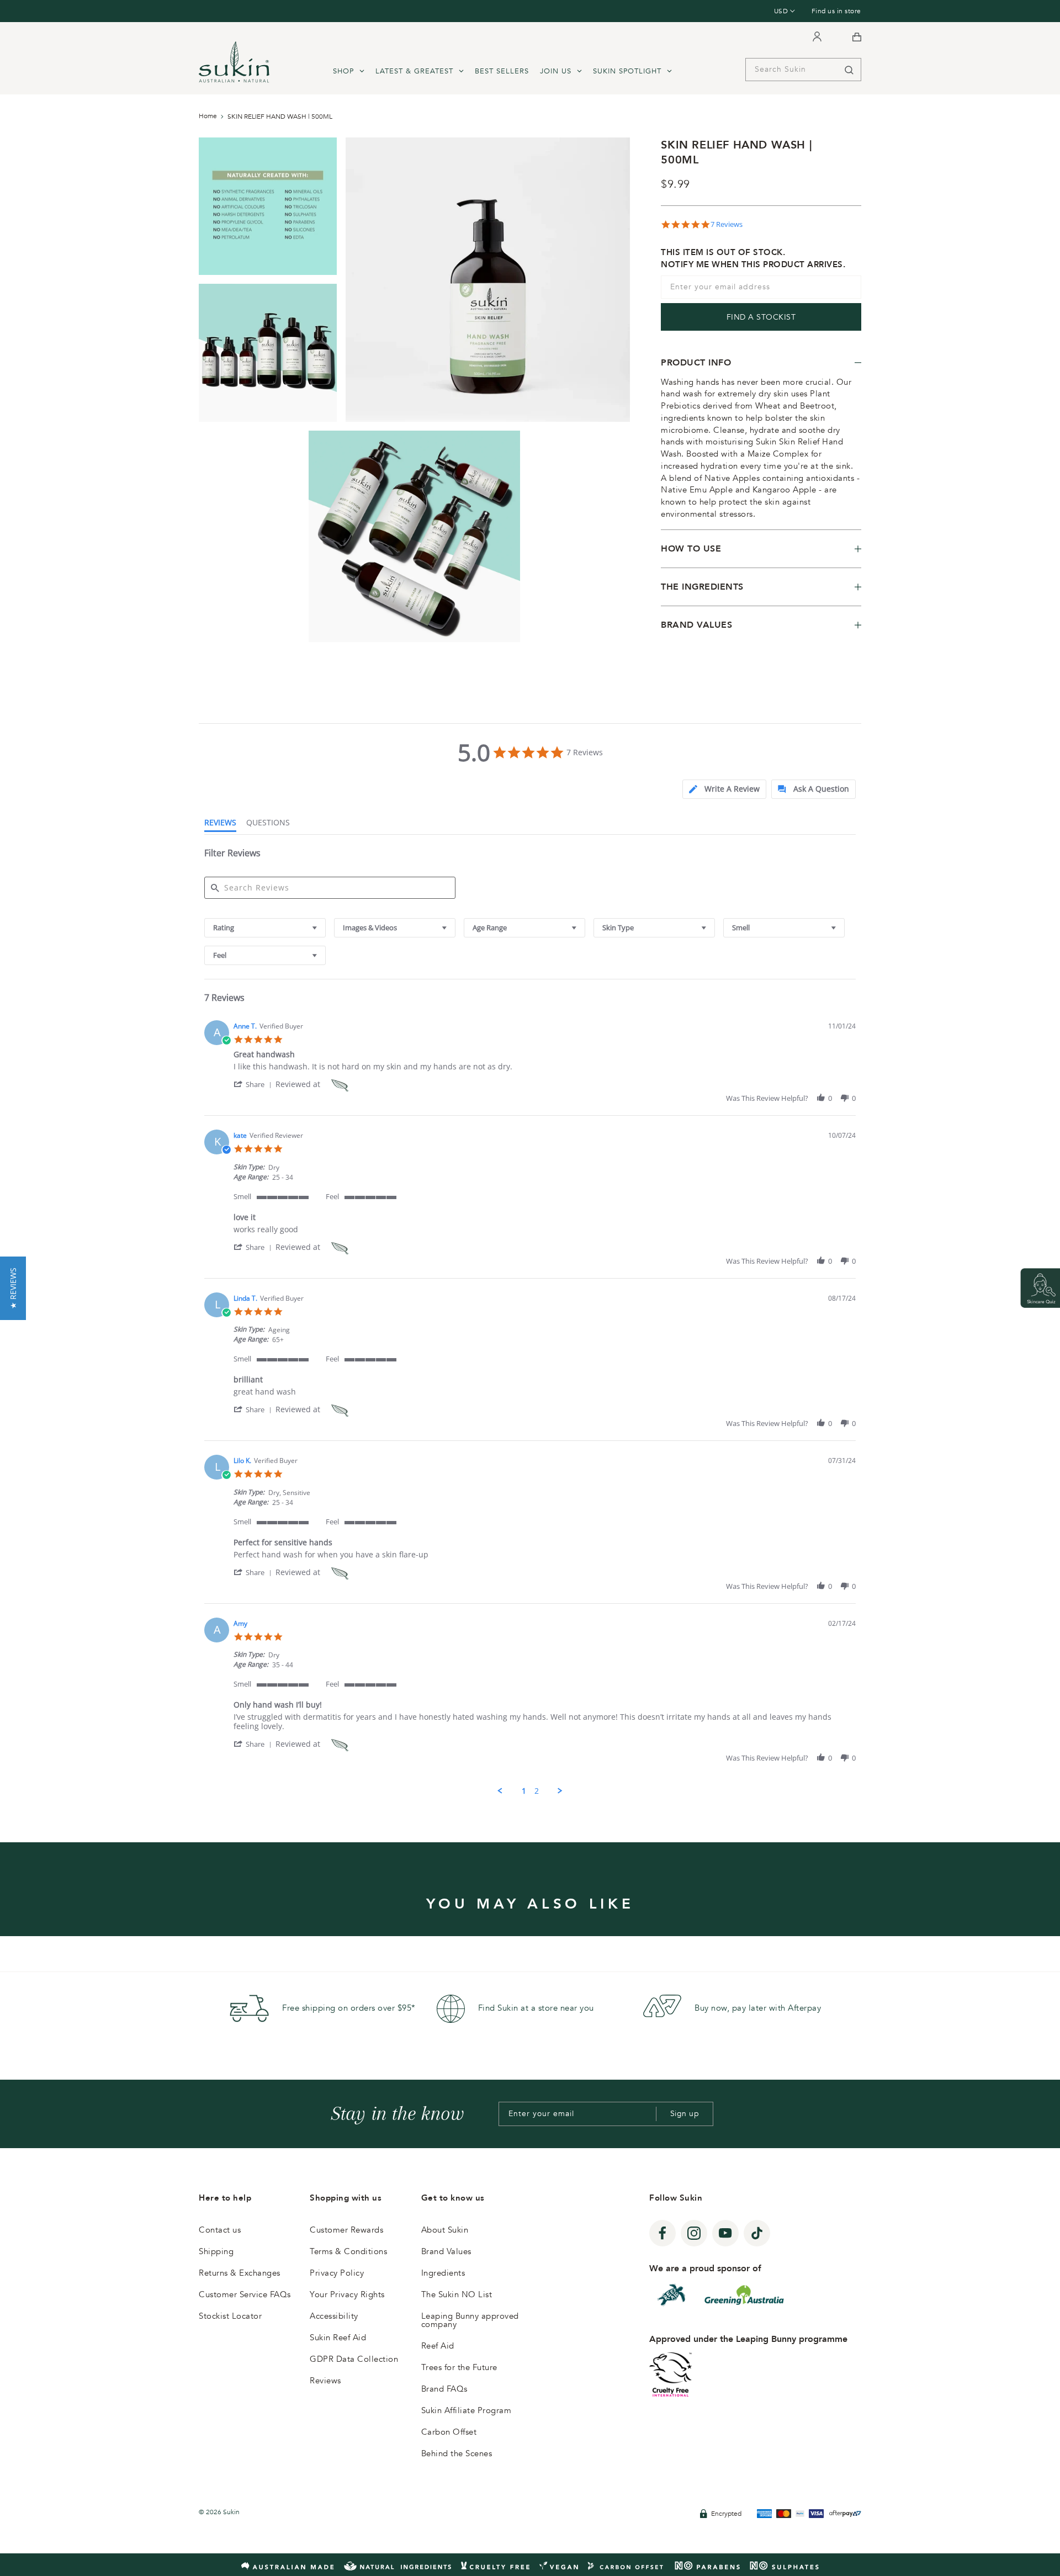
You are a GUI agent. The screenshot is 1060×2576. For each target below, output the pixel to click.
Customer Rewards (346, 2230)
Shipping (216, 2251)
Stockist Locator (230, 2316)
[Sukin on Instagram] (694, 2233)
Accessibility (334, 2316)
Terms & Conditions (348, 2251)
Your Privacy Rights (347, 2294)
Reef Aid (438, 2346)
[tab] (724, 789)
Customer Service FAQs (245, 2294)
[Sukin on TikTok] (757, 2233)
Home (208, 116)
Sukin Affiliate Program (467, 2410)
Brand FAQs (444, 2389)
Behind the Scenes (457, 2453)
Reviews (325, 2381)
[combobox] (265, 928)
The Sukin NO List (457, 2294)
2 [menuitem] (537, 1791)
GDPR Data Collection (354, 2359)
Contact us (220, 2230)
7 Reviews (727, 224)
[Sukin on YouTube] (725, 2233)
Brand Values (446, 2251)
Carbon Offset (449, 2432)
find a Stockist (761, 317)
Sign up (685, 2114)
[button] (255, 1084)
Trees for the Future (459, 2367)
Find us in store (836, 11)
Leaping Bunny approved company (470, 2320)
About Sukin (445, 2230)
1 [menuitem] (524, 1791)
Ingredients (443, 2273)
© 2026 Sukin (219, 2512)
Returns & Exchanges (240, 2273)
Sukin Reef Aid (338, 2338)
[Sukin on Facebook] (662, 2233)
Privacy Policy (337, 2273)
